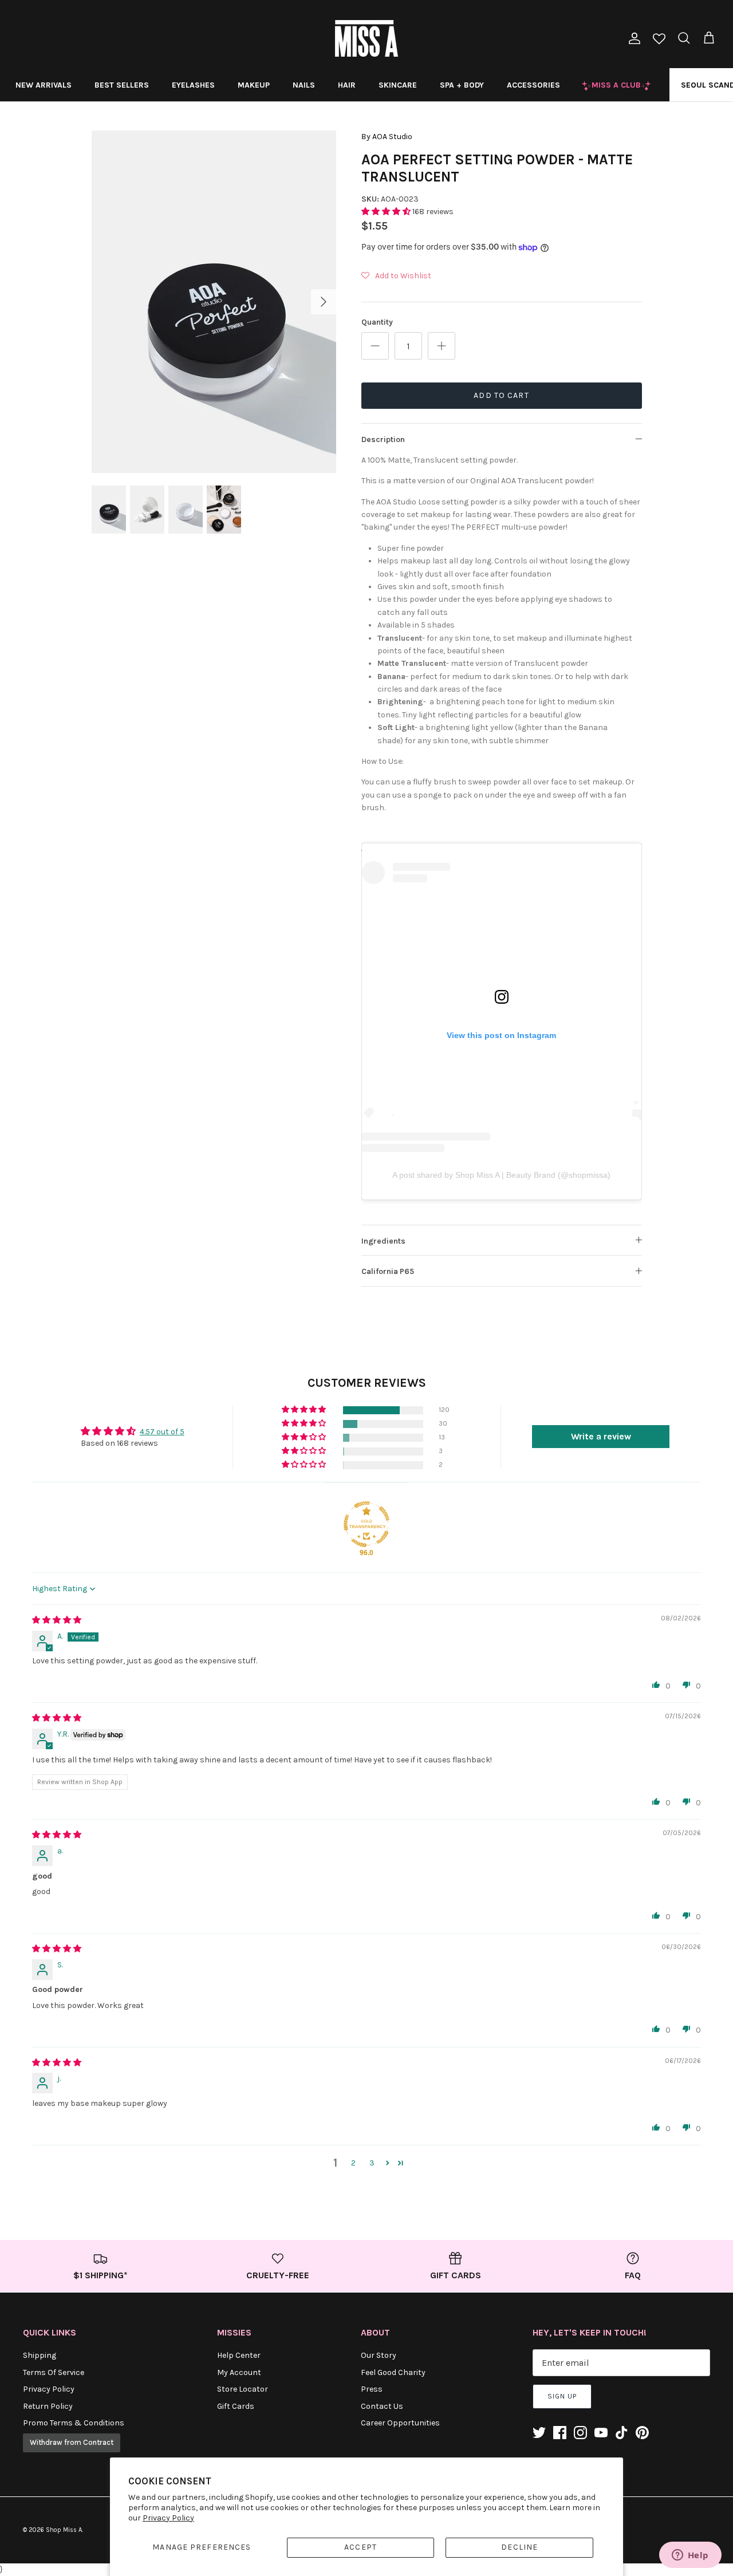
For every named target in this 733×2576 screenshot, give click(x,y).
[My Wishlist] (659, 40)
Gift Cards (236, 2406)
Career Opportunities (400, 2423)
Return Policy (48, 2406)
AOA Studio (392, 137)
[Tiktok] (622, 2433)
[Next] (324, 302)
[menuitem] (44, 85)
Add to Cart (501, 395)
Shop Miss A (64, 2530)
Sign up (562, 2396)
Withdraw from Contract (72, 2442)
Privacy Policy (168, 2518)
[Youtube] (601, 2433)
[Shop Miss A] (366, 38)
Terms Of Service (54, 2372)
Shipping (40, 2355)
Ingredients (383, 1241)
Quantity (377, 322)
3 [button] (372, 2163)
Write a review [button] (601, 1436)
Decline (519, 2547)
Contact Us (382, 2406)
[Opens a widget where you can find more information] (690, 2556)
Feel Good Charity (393, 2372)
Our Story (379, 2355)
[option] (214, 302)
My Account (239, 2372)
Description (383, 439)
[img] (57, 1620)
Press (372, 2389)
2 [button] (353, 2163)
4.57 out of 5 (162, 1432)
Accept (360, 2547)
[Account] (632, 38)
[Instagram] (580, 2433)
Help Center (239, 2355)
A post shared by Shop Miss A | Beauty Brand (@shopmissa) (501, 1175)
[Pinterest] (642, 2433)
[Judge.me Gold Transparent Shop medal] (366, 1524)
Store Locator (243, 2389)
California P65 (388, 1271)
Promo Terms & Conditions (74, 2423)
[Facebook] (560, 2433)
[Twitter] (539, 2433)
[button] (387, 212)
